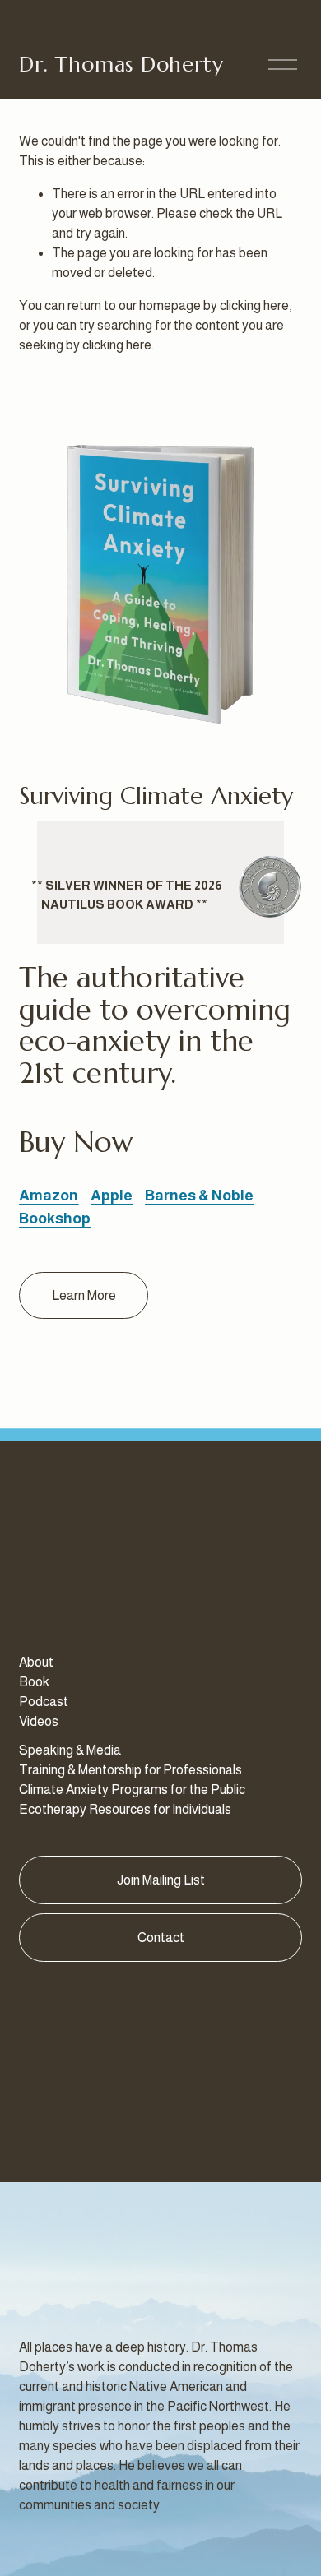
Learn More (84, 1295)
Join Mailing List (161, 1880)
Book (34, 1682)
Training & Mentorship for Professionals (130, 1770)
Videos (39, 1721)
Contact (161, 1938)
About (36, 1662)
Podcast (44, 1702)
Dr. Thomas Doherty (121, 64)
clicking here (254, 305)
